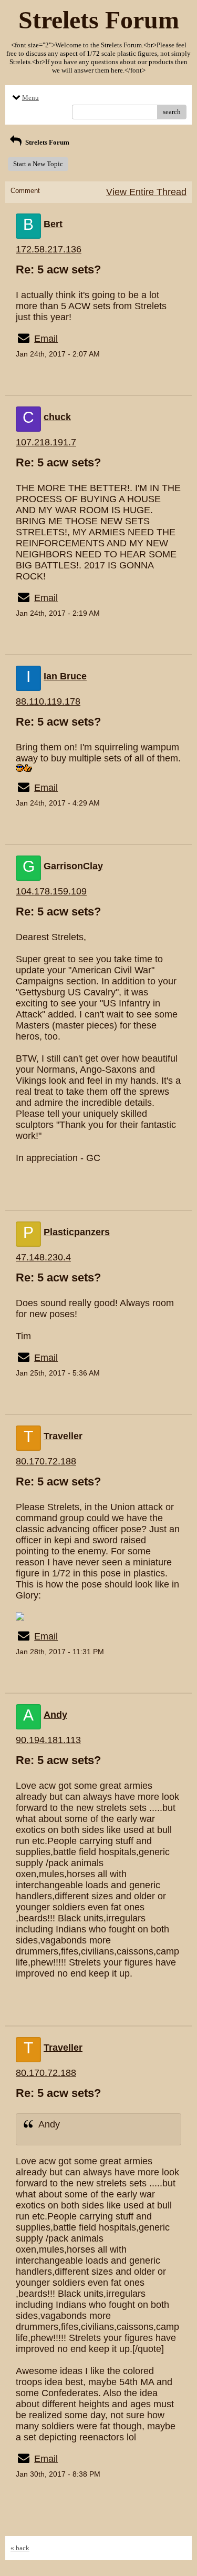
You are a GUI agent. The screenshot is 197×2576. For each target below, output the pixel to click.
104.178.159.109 (51, 891)
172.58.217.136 (49, 249)
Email (46, 339)
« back (20, 2548)
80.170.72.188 (46, 1461)
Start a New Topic (38, 164)
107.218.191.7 (46, 442)
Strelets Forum (46, 142)
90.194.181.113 (48, 1740)
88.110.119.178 (48, 701)
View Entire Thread (146, 192)
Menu (30, 98)
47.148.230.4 (43, 1257)
